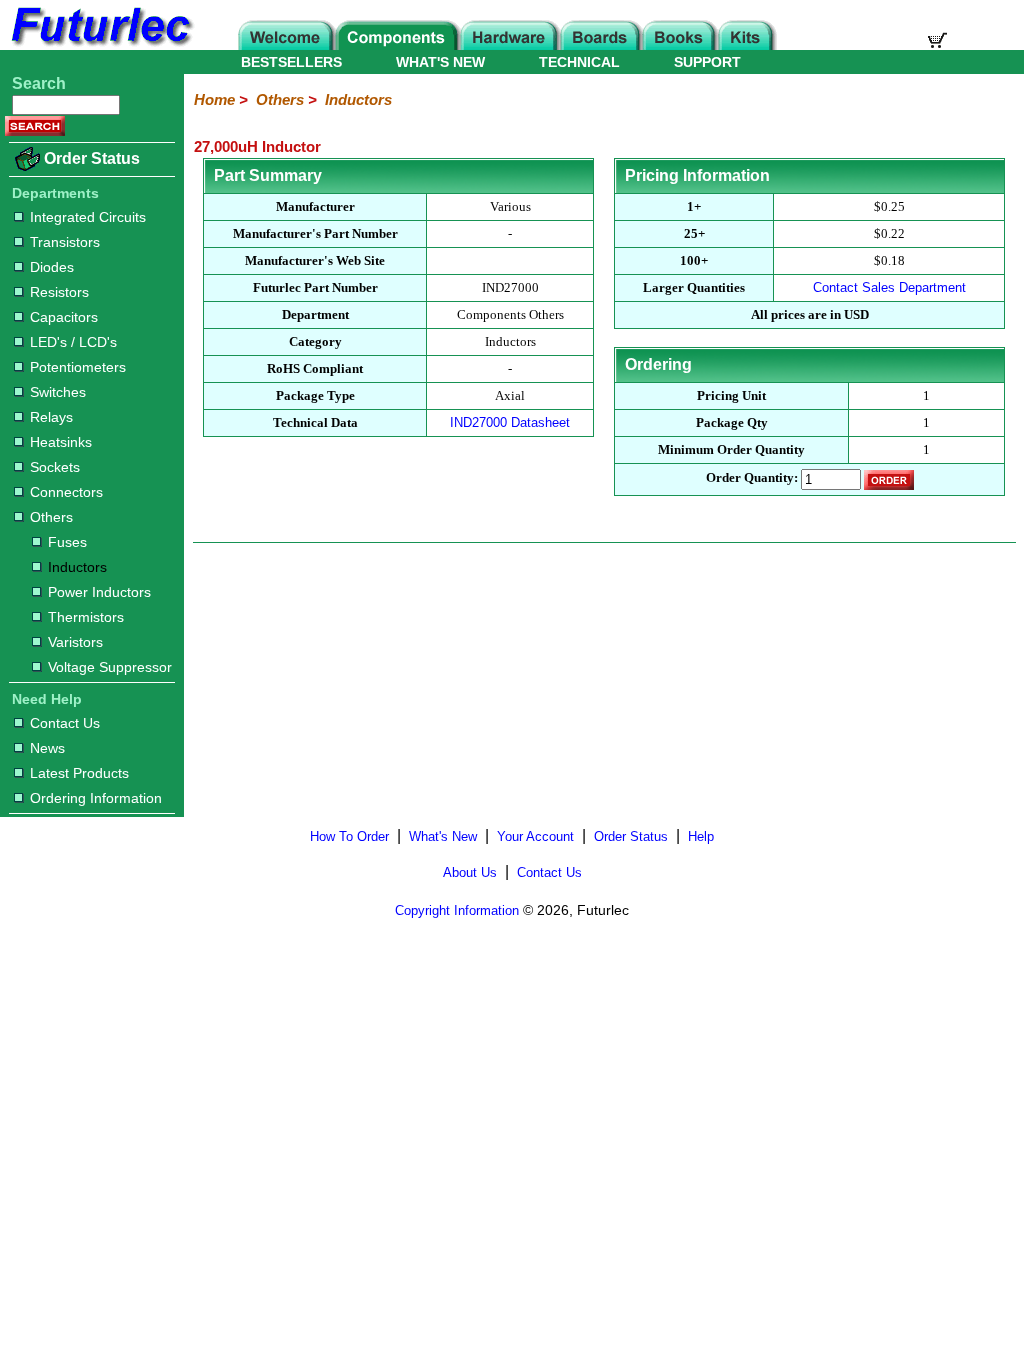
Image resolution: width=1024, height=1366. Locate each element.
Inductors (77, 567)
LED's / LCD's (73, 342)
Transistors (65, 242)
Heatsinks (61, 442)
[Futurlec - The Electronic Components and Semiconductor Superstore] (100, 44)
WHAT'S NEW (440, 62)
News (47, 748)
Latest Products (79, 773)
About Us (470, 872)
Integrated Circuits (88, 217)
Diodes (52, 267)
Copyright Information (457, 910)
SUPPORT (707, 62)
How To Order (349, 836)
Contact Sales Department (889, 287)
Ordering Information (96, 798)
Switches (58, 392)
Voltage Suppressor (110, 667)
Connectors (66, 492)
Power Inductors (99, 592)
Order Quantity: (752, 478)
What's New (443, 836)
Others (51, 517)
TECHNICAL (579, 62)
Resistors (59, 292)
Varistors (75, 642)
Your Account (535, 836)
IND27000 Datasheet (510, 422)
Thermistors (86, 617)
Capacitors (64, 317)
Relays (51, 417)
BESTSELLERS (291, 62)
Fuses (67, 542)
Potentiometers (78, 367)
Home (214, 99)
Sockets (55, 467)
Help (701, 836)
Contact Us (65, 723)
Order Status (92, 158)
